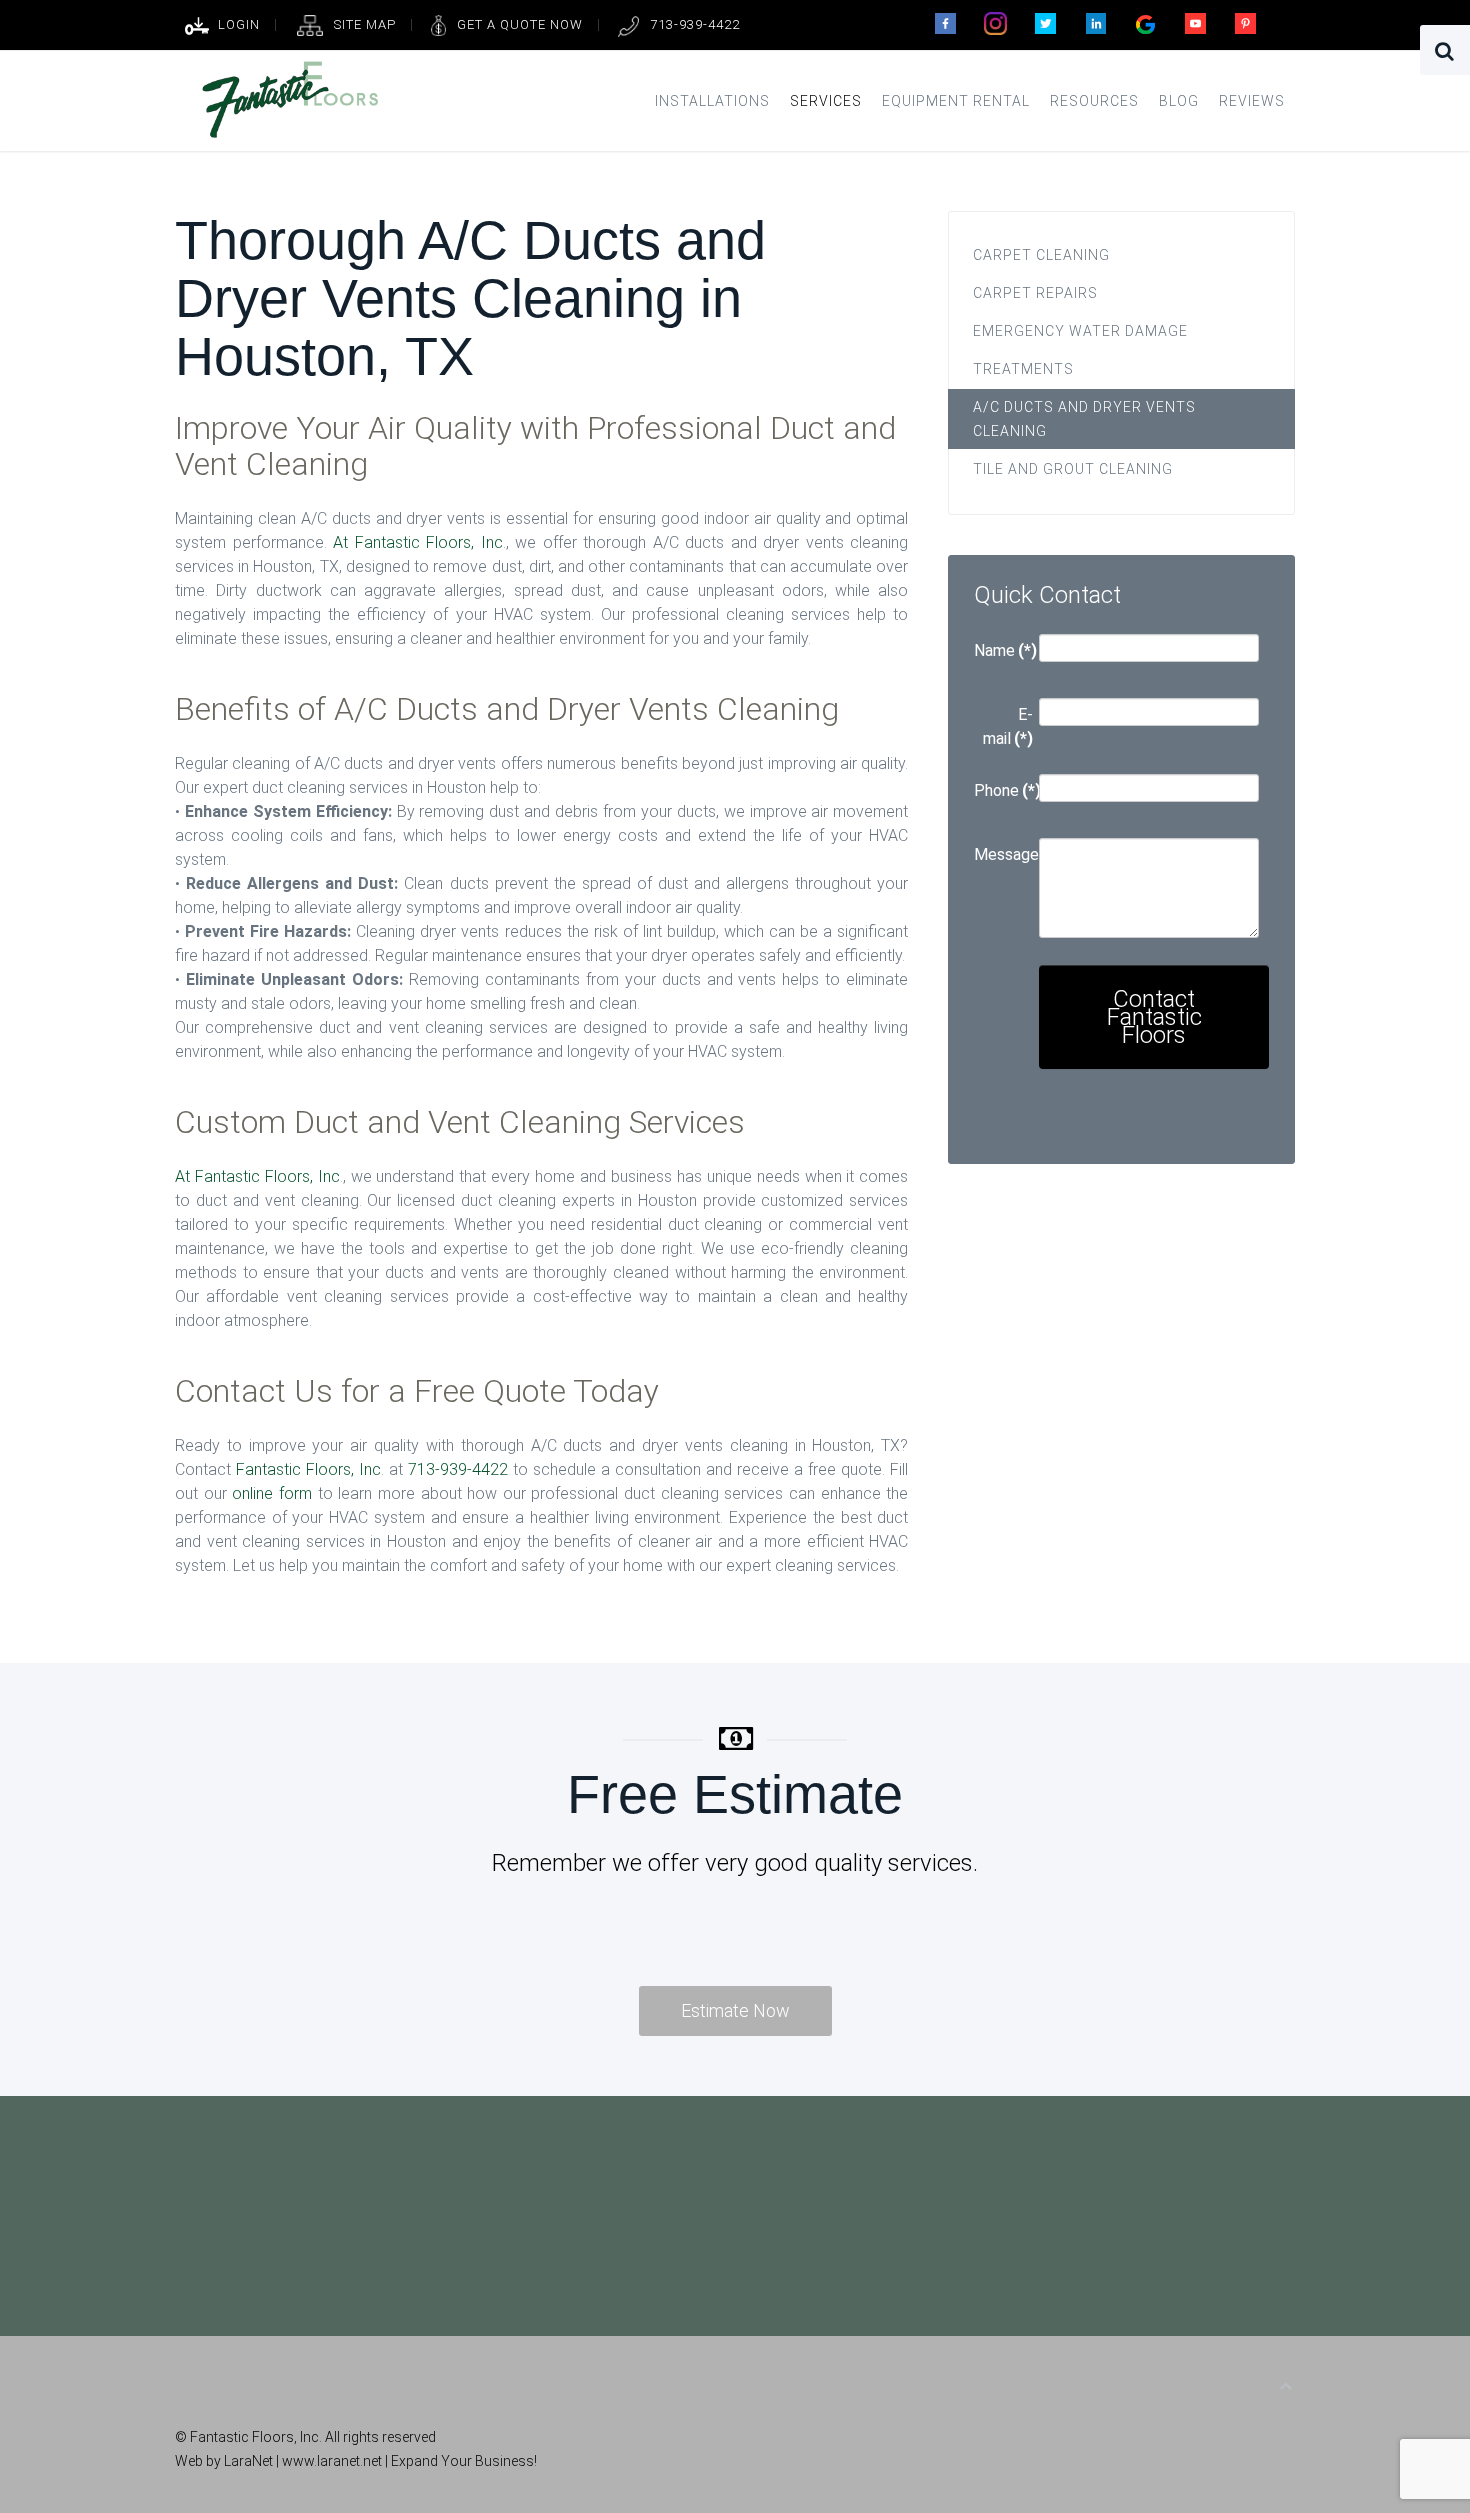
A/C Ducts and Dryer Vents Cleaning (1084, 419)
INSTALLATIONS (712, 101)
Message (1003, 854)
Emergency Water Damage (1080, 331)
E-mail (1008, 726)
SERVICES (826, 101)
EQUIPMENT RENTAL (956, 101)
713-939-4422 (458, 1469)
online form (272, 1493)
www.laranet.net (333, 2461)
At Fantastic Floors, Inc (418, 542)
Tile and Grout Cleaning (1073, 469)
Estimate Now (735, 2010)
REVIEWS (1252, 101)
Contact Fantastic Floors (1154, 1017)
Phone (1003, 790)
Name (1003, 650)
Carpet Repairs (1035, 293)
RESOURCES (1094, 101)
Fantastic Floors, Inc (308, 1469)
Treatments (1023, 369)
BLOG (1179, 101)
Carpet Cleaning (1041, 255)
